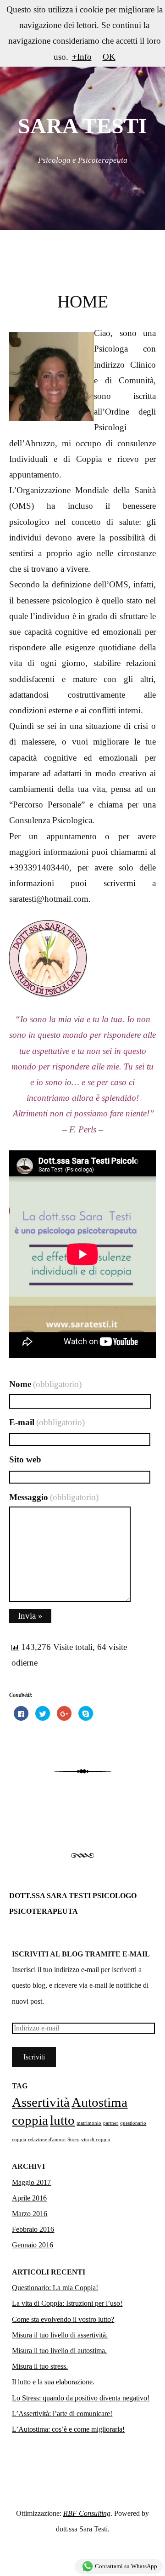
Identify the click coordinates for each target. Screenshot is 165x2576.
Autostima (99, 2102)
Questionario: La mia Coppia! (55, 2288)
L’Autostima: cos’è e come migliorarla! (68, 2429)
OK (109, 57)
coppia (30, 2120)
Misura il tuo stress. (40, 2366)
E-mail (47, 1422)
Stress (73, 2140)
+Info (82, 57)
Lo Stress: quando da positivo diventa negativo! (81, 2398)
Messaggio (54, 1497)
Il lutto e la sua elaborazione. (53, 2382)
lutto (62, 2120)
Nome (45, 1384)
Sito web (25, 1459)
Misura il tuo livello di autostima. (59, 2351)
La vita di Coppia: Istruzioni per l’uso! (67, 2303)
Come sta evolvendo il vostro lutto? (63, 2319)
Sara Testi (82, 126)
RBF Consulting (87, 2513)
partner (111, 2123)
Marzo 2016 (30, 2214)
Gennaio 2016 (33, 2245)
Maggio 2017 (31, 2182)
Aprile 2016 (29, 2198)
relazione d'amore (47, 2140)
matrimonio (89, 2123)
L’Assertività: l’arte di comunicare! (62, 2414)
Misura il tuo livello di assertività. (60, 2335)
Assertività (41, 2102)
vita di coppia (96, 2140)
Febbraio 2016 (33, 2229)
